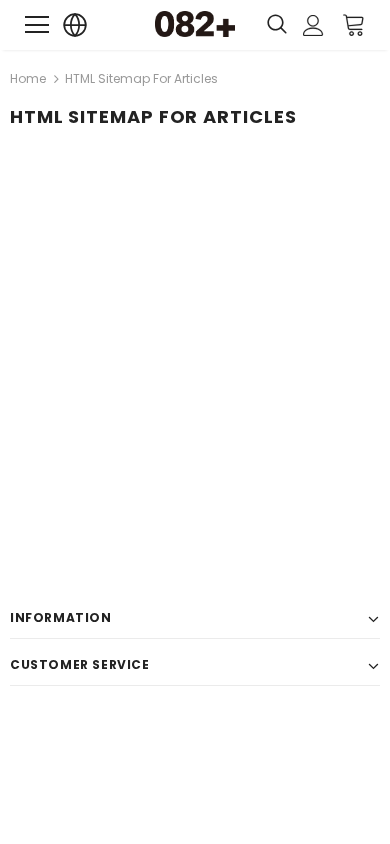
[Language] (75, 25)
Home (28, 78)
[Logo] (195, 24)
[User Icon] (313, 25)
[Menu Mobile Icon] (37, 25)
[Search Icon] (277, 25)
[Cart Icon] (354, 24)
